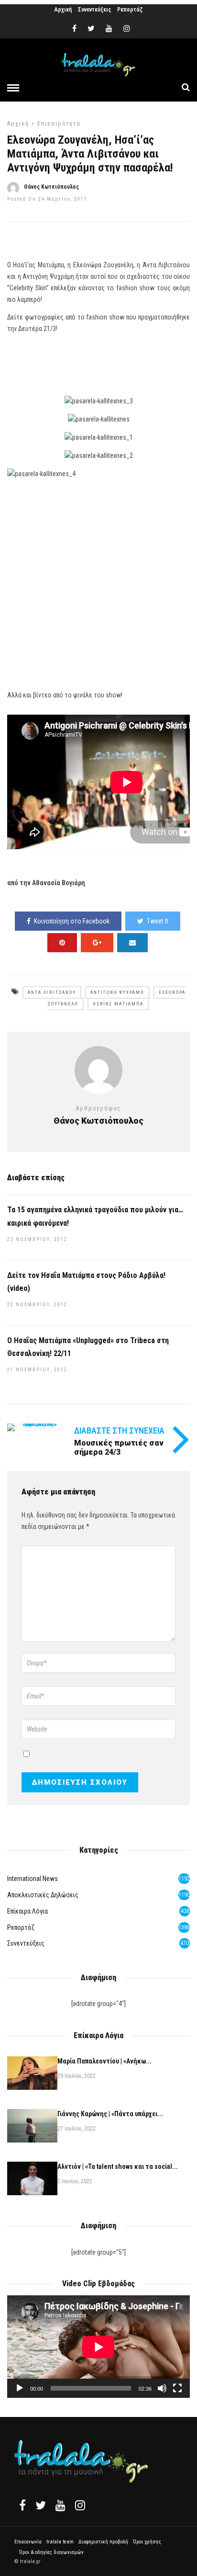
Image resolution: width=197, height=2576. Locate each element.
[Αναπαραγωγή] (20, 2388)
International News (33, 1879)
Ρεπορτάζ (130, 10)
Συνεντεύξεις (94, 10)
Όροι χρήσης (147, 2542)
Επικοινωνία (28, 2542)
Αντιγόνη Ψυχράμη (117, 992)
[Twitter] (41, 2505)
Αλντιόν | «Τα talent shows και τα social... (118, 2166)
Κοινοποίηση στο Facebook (72, 921)
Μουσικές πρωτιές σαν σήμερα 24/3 (119, 1448)
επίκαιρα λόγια (27, 1911)
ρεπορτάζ (21, 1927)
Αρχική (63, 10)
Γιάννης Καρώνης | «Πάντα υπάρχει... (110, 2114)
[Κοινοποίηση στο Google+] (97, 943)
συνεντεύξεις (26, 1943)
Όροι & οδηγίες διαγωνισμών (51, 2552)
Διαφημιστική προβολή (103, 2542)
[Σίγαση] (162, 2388)
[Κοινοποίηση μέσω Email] (132, 943)
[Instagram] (127, 29)
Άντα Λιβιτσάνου (52, 992)
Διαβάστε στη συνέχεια (119, 1430)
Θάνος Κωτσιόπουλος (51, 187)
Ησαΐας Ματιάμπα (118, 1004)
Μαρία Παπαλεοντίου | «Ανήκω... (104, 2061)
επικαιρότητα (59, 124)
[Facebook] (22, 2505)
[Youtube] (109, 29)
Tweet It (158, 921)
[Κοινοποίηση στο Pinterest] (62, 943)
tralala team (60, 2542)
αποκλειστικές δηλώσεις (43, 1895)
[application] (98, 2347)
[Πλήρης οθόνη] (177, 2388)
